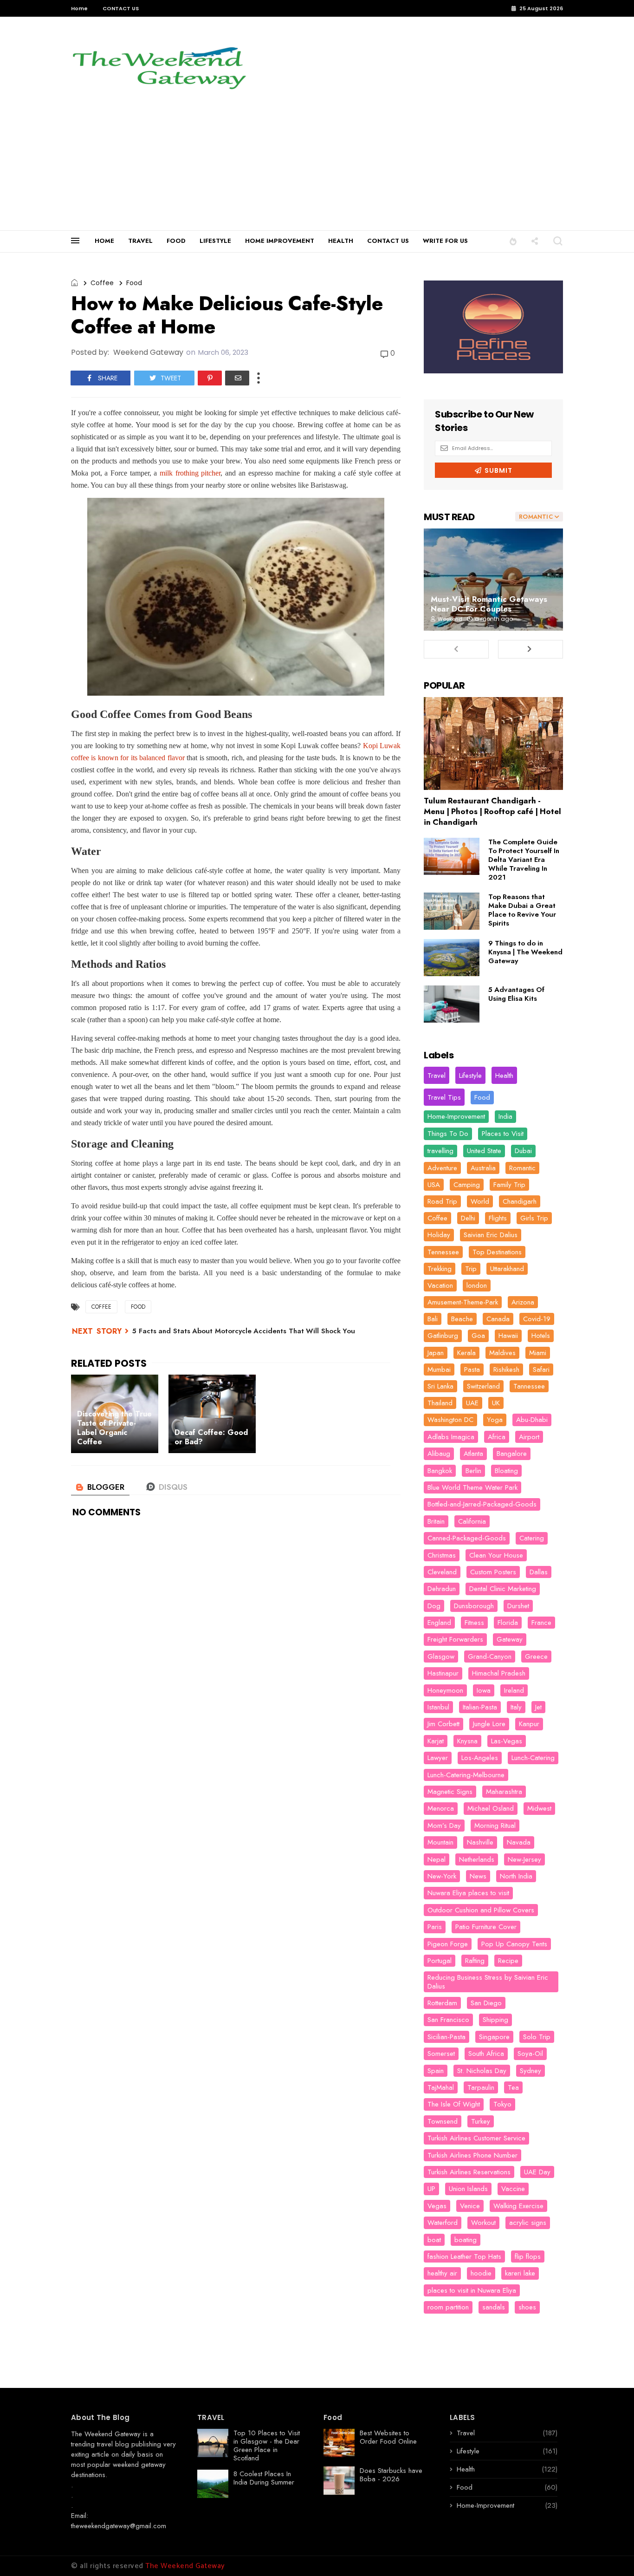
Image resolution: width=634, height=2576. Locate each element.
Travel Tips (444, 1097)
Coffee (102, 283)
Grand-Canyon (490, 1656)
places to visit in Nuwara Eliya (472, 2290)
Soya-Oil (530, 2054)
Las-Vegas (507, 1741)
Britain (436, 1521)
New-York (442, 1876)
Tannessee (529, 1386)
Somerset (441, 2054)
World (480, 1201)
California (472, 1521)
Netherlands (477, 1859)
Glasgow (441, 1656)
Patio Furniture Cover (486, 1927)
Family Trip (509, 1185)
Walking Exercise (518, 2206)
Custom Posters (493, 1572)
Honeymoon (445, 1690)
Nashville (480, 1842)
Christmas (442, 1555)
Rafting (475, 1961)
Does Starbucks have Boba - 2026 (391, 2475)
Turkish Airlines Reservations (469, 2172)
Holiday (439, 1235)
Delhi (468, 1218)
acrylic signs (528, 2223)
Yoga (495, 1420)
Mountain (440, 1842)
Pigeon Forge (448, 1944)
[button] (513, 241)
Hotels (541, 1336)
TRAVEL (140, 241)
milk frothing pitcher (190, 473)
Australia (483, 1168)
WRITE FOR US (445, 241)
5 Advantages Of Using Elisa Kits (516, 994)
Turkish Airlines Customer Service (476, 2138)
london (477, 1285)
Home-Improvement (456, 1116)
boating (466, 2240)
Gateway (510, 1639)
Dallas (539, 1572)
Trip (471, 1269)
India (505, 1116)
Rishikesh (506, 1370)
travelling (440, 1151)
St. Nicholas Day (482, 2071)
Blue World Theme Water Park (472, 1487)
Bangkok (440, 1471)
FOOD (176, 241)
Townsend (443, 2121)
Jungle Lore (489, 1724)
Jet (538, 1707)
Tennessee (443, 1252)
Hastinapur (443, 1673)
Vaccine (513, 2189)
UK (496, 1403)
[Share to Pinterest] (210, 378)
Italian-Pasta (480, 1707)
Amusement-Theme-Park (463, 1302)
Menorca (441, 1808)
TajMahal (441, 2087)
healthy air (442, 2273)
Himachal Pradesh (499, 1673)
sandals (494, 2307)
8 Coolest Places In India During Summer (264, 2478)
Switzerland (483, 1386)
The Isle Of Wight (454, 2104)
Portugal (440, 1961)
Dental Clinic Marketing (503, 1589)
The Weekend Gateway (106, 2434)
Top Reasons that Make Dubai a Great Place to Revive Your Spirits (522, 910)
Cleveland (442, 1572)
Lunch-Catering (533, 1758)
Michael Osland (491, 1808)
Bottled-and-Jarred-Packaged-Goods (482, 1504)
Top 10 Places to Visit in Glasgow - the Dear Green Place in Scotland (267, 2446)
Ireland (514, 1690)
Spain (436, 2071)
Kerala (466, 1353)
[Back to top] (611, 2554)
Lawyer (438, 1758)
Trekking (440, 1269)
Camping (467, 1185)
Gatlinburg (443, 1336)
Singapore (494, 2037)
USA (434, 1185)
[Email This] (237, 378)
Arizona (523, 1302)
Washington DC (450, 1420)
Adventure (442, 1168)
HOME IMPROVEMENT (280, 241)
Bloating (506, 1471)
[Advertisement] (317, 161)
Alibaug (439, 1454)
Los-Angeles (480, 1758)
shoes (527, 2307)
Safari (541, 1370)
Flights (498, 1218)
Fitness (474, 1623)
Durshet (518, 1606)
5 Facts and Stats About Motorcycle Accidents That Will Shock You (244, 1331)
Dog (434, 1606)
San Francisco (448, 2020)
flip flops (528, 2256)
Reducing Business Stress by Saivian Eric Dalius (488, 1982)
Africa (497, 1437)
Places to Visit (503, 1134)
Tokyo (502, 2104)
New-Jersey (524, 1859)
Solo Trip (537, 2037)
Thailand (440, 1403)
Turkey (481, 2121)
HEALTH (341, 241)
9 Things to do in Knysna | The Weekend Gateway (525, 952)
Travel (437, 1076)
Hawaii (508, 1336)
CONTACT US (121, 8)
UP (431, 2189)
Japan (436, 1353)
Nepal (437, 1859)
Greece (536, 1656)
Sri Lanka (440, 1386)
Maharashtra (504, 1792)
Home (79, 8)
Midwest (539, 1808)
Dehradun (442, 1589)
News (478, 1876)
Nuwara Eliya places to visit (468, 1893)
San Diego (486, 2003)
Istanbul (438, 1707)
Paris (435, 1927)
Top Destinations (497, 1252)
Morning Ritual (495, 1826)
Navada (519, 1842)
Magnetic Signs (450, 1792)
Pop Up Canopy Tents (514, 1944)
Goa (478, 1336)
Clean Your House (496, 1555)
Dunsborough (474, 1606)
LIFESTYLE (215, 241)
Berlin (473, 1471)
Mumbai (439, 1370)
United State (484, 1151)
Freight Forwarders (455, 1639)
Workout (483, 2223)
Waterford (443, 2223)
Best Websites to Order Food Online (388, 2437)
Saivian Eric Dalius (491, 1235)
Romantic (522, 1168)
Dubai (523, 1151)
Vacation (440, 1285)
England (439, 1623)
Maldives (502, 1353)
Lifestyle (470, 1076)
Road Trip (442, 1201)
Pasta (472, 1370)
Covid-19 (537, 1319)
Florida (508, 1623)
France (541, 1623)
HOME (104, 241)
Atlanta (473, 1454)
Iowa (484, 1690)
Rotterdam (442, 2003)
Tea (513, 2087)
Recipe (508, 1961)
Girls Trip (534, 1218)
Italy (516, 1707)
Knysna (467, 1741)
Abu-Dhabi (532, 1420)
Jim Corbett (443, 1724)
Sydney (530, 2071)
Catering (532, 1538)
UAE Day (537, 2172)
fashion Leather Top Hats (464, 2256)
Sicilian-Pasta (446, 2037)
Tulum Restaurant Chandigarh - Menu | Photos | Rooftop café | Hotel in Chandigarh (492, 811)
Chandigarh (520, 1201)
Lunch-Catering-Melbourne (466, 1775)
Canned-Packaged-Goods (467, 1538)
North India (516, 1876)
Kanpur (529, 1724)
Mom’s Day (444, 1826)
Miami (538, 1353)
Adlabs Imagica (451, 1437)
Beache (462, 1319)
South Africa (486, 2054)
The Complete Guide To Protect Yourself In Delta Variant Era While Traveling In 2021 (524, 860)
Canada (498, 1319)
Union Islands (468, 2189)
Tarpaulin (481, 2087)
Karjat (436, 1741)
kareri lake (520, 2273)
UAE (472, 1403)
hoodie (481, 2273)
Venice (470, 2206)
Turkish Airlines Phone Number (472, 2155)
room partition (448, 2307)
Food (134, 283)
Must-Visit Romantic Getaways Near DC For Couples (489, 604)
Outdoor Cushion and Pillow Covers (481, 1910)
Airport (529, 1437)
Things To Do (448, 1134)
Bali (433, 1319)
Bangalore (512, 1454)
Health (504, 1076)
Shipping (495, 2020)
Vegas (437, 2206)
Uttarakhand (507, 1269)
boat (434, 2240)
